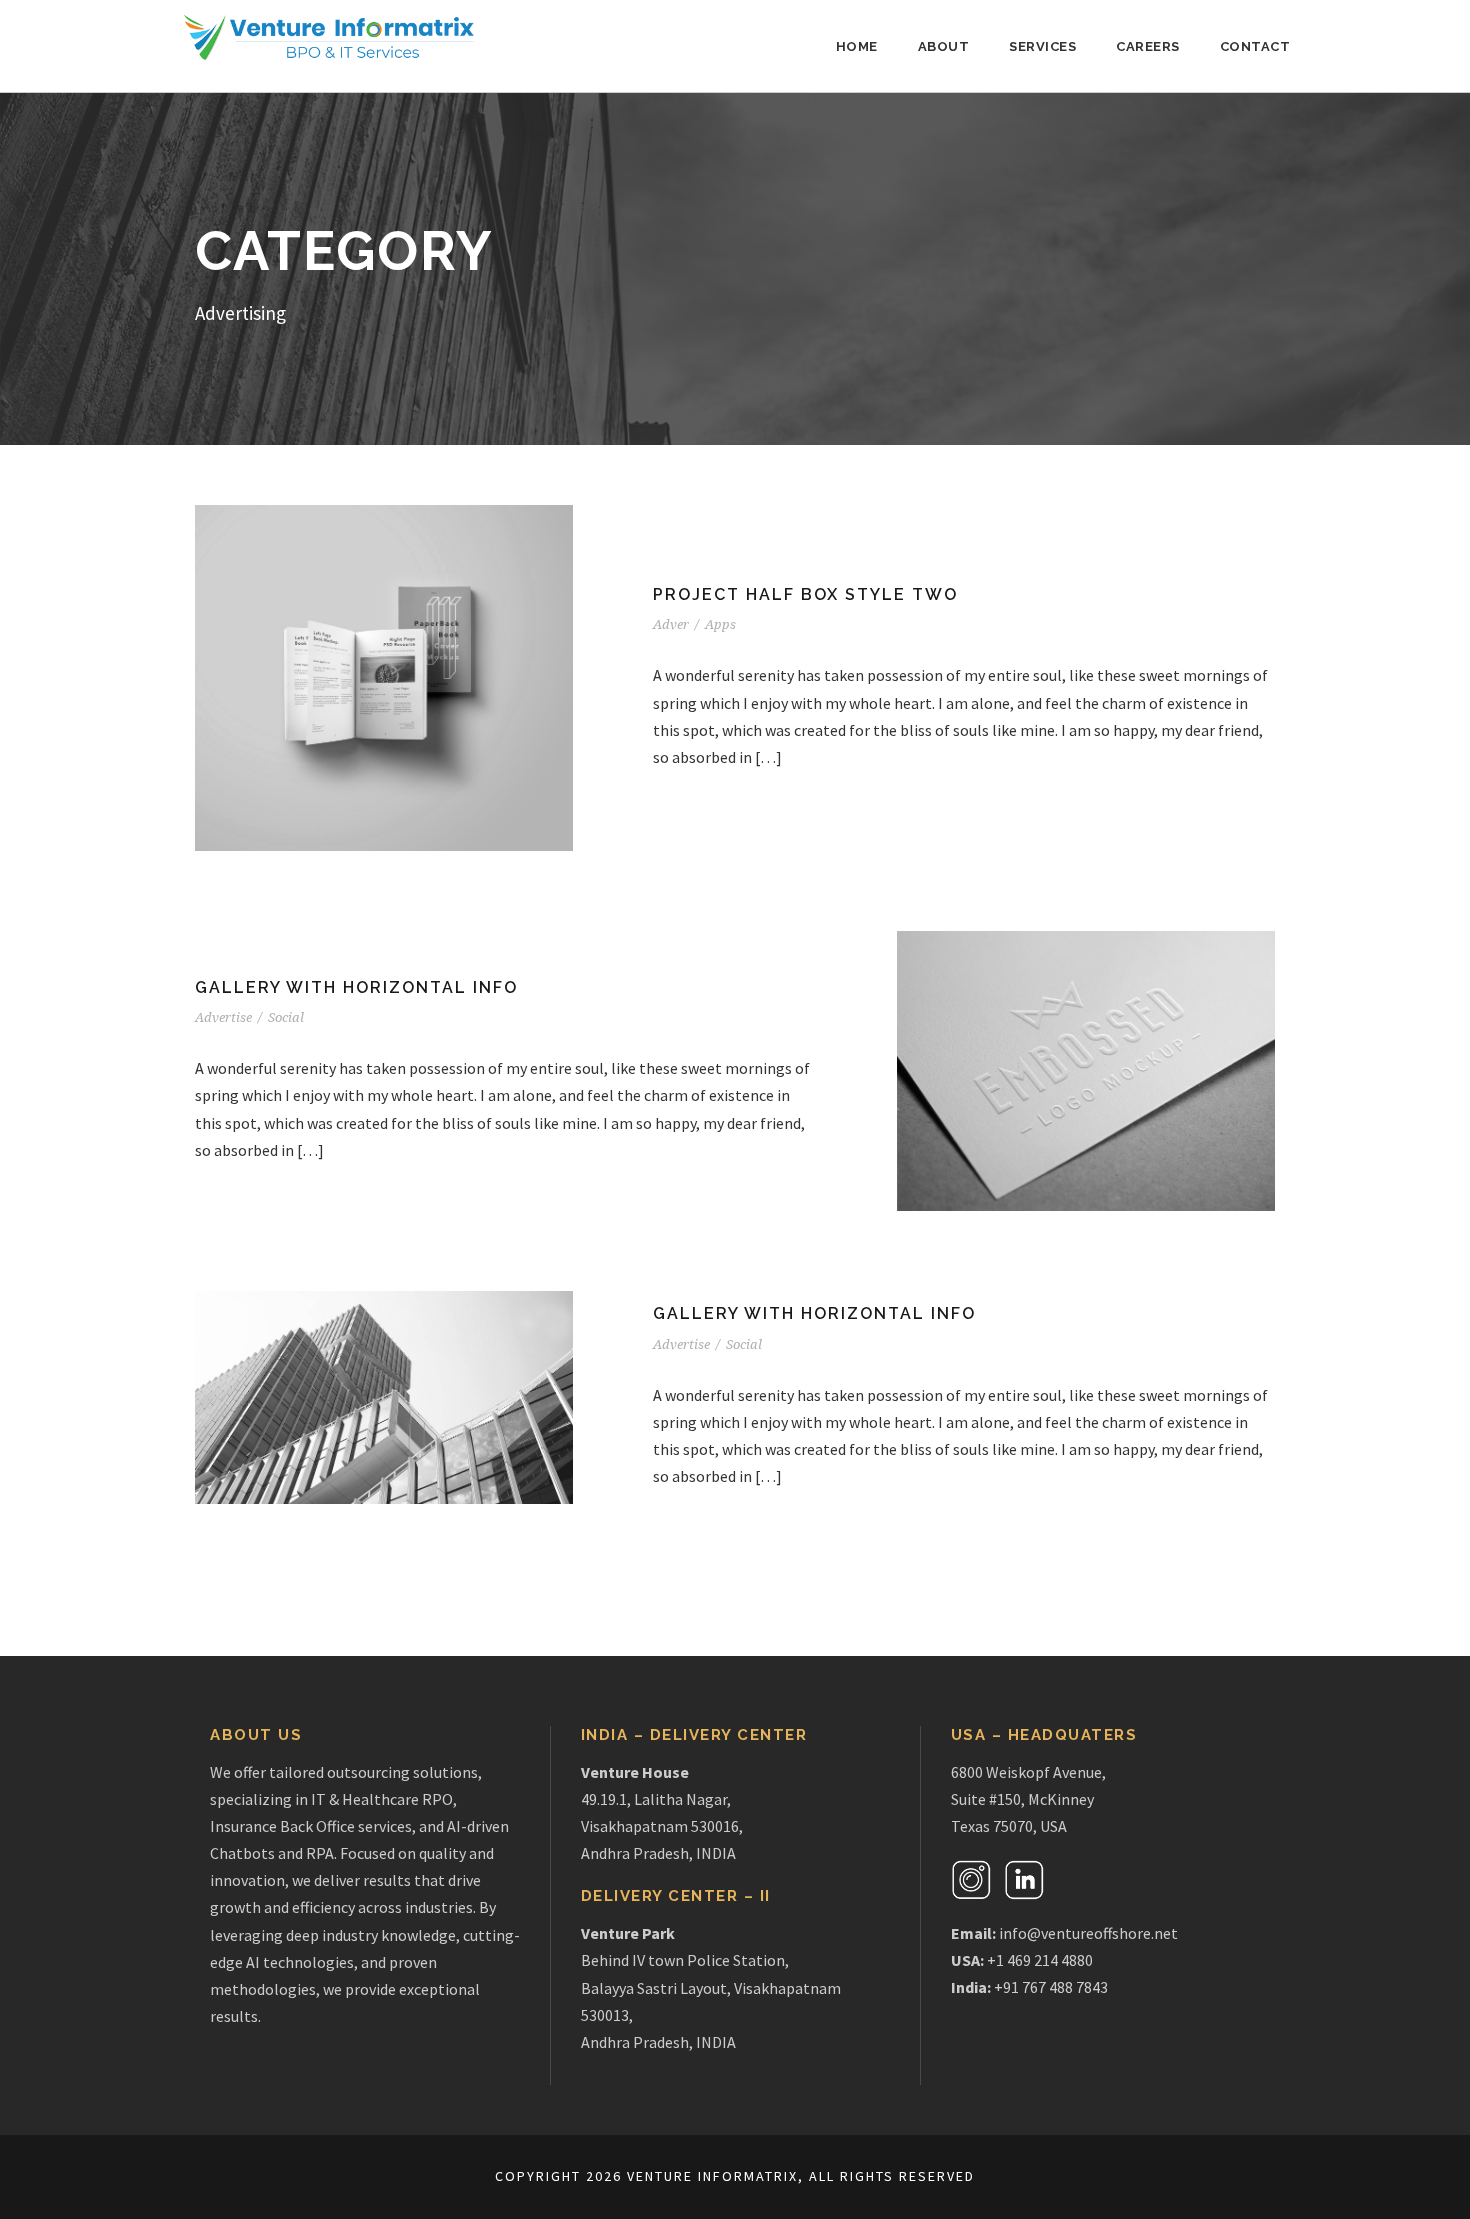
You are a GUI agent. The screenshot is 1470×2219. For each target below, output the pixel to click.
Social (286, 1017)
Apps (720, 624)
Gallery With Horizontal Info (356, 987)
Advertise (223, 1017)
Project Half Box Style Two (805, 594)
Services (1042, 46)
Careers (1148, 46)
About (944, 46)
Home (857, 46)
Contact (1255, 46)
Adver (671, 624)
